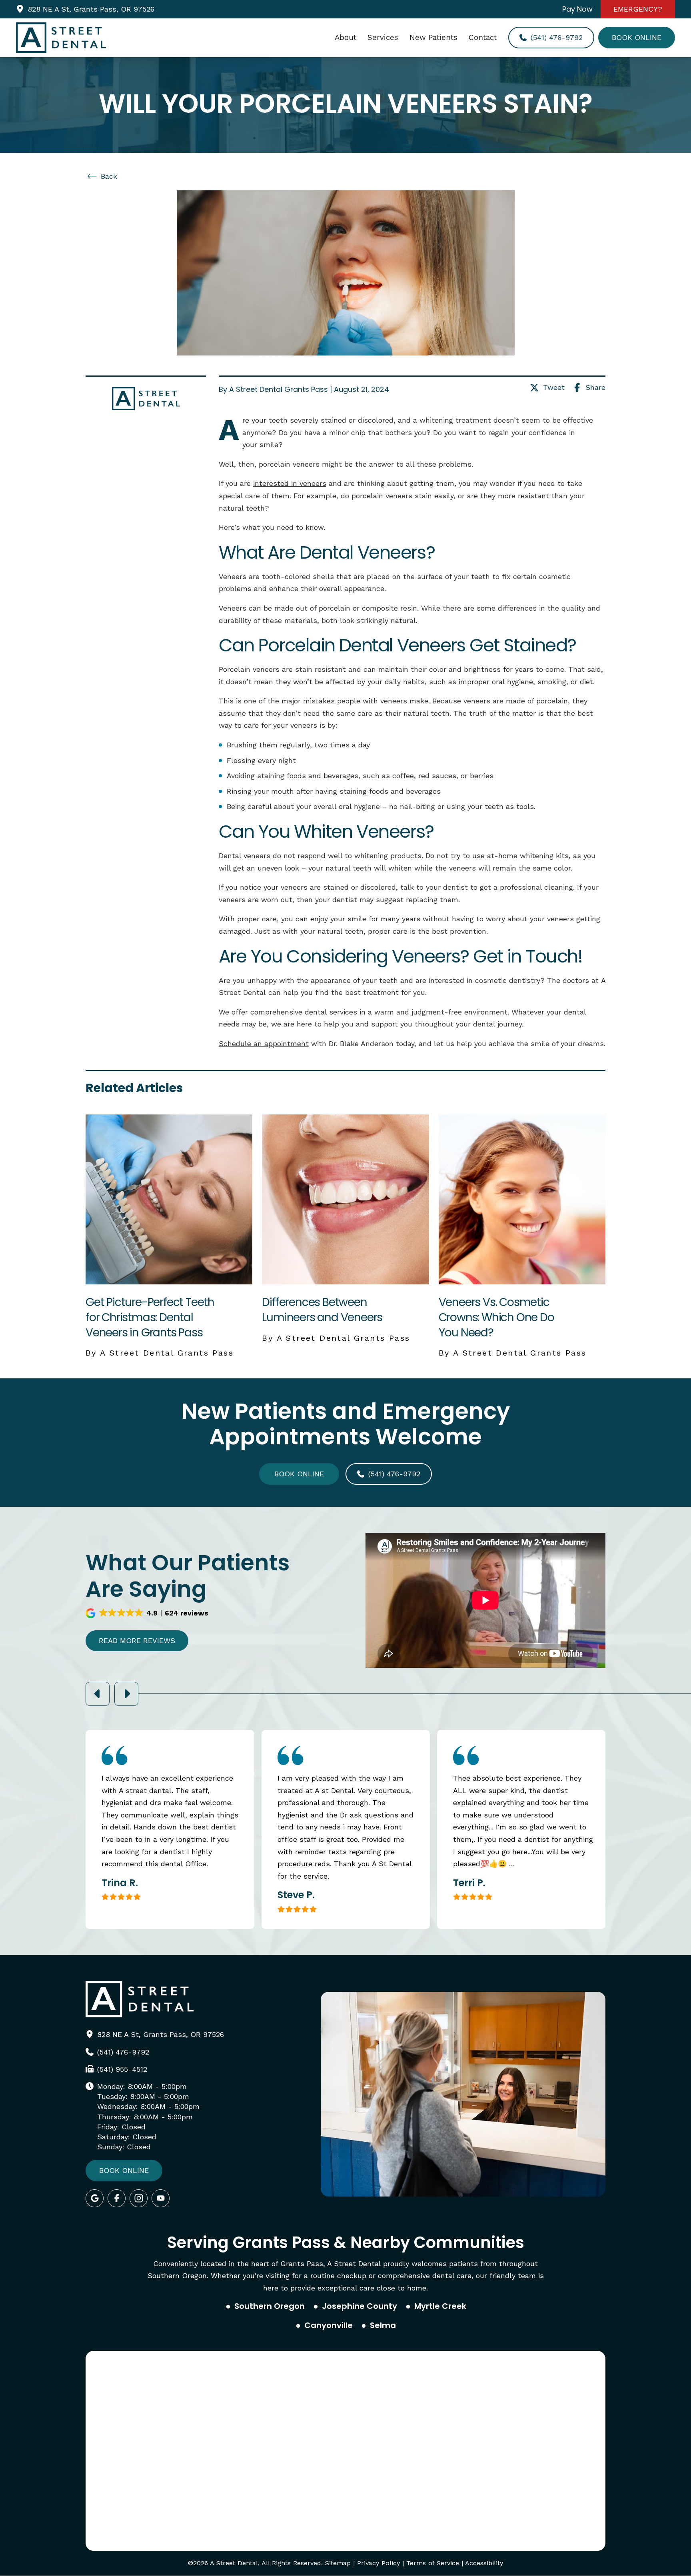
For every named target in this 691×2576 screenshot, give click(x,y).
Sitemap (338, 2563)
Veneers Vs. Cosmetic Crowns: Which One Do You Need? (496, 1317)
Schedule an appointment (264, 1043)
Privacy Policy (378, 2563)
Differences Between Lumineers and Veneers (322, 1310)
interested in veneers (290, 483)
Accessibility (484, 2563)
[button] (148, 1613)
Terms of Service (433, 2563)
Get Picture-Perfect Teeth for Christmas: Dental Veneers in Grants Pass (150, 1317)
